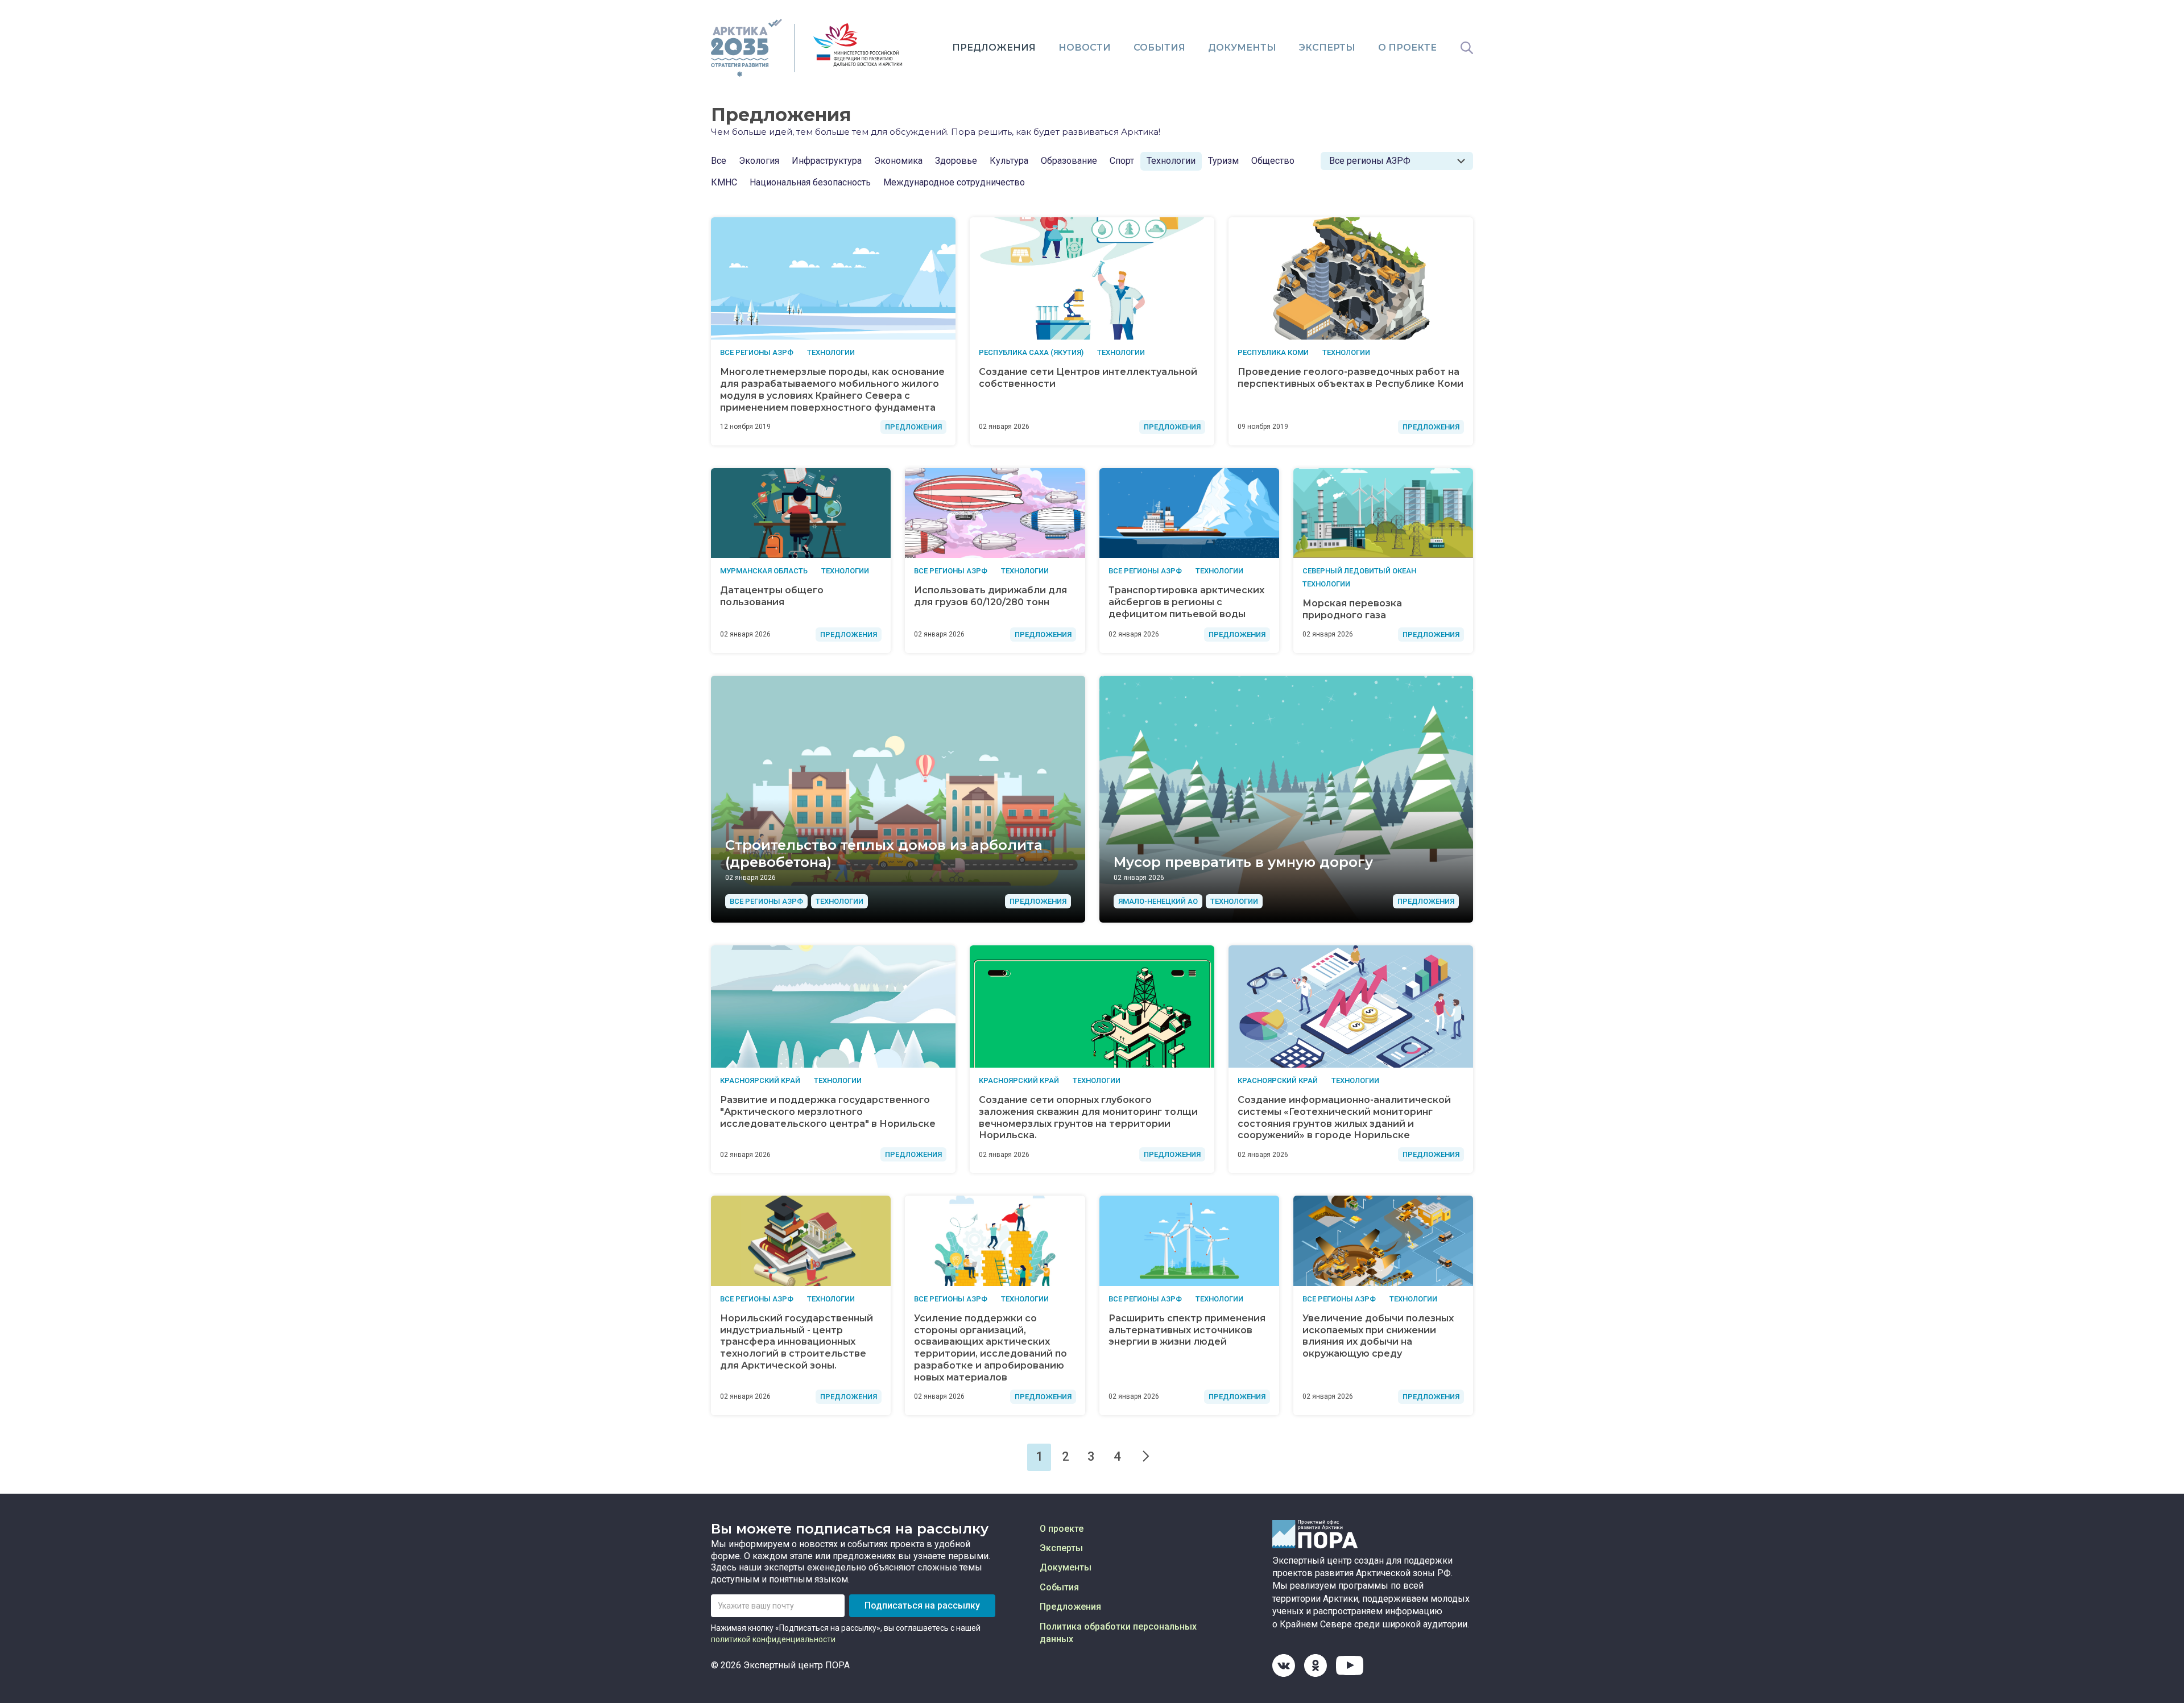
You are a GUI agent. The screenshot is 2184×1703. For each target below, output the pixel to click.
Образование (1069, 161)
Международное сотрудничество (954, 182)
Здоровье (956, 161)
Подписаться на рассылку (922, 1605)
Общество (1273, 161)
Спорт (1122, 161)
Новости (1085, 47)
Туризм (1223, 161)
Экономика (898, 161)
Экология (759, 161)
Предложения (994, 47)
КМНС (724, 182)
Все (719, 161)
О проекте (1407, 47)
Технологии (1171, 161)
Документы (1242, 47)
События (1159, 47)
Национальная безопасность (810, 182)
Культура (1009, 161)
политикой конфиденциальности (773, 1639)
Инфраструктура (827, 161)
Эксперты (1327, 47)
